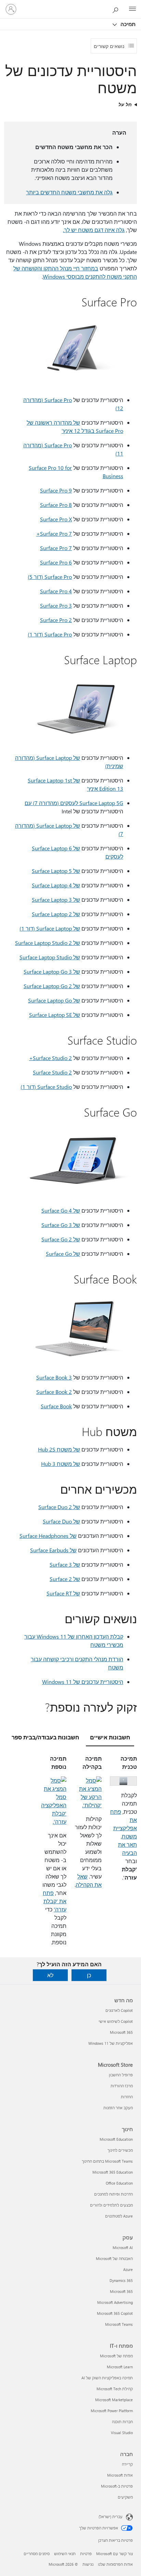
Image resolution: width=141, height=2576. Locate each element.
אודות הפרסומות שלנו (115, 2564)
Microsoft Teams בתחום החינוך (107, 2161)
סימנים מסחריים (37, 2554)
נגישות (88, 2564)
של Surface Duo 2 (59, 1507)
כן (89, 1975)
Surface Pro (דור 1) (50, 634)
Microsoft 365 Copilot (115, 2313)
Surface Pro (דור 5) (50, 577)
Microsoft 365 (121, 2032)
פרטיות (86, 2554)
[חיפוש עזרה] (117, 9)
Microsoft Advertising (115, 2302)
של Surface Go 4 (61, 1210)
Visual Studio (122, 2433)
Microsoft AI (123, 2247)
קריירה (127, 2464)
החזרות (127, 2097)
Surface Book (56, 1406)
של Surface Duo (61, 1521)
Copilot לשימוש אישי (116, 2021)
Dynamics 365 (121, 2280)
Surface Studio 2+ (50, 1058)
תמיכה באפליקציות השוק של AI (107, 2378)
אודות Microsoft (120, 2475)
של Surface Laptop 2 (56, 914)
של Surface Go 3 (61, 1225)
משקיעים (125, 2497)
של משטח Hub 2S (59, 1449)
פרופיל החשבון (121, 2075)
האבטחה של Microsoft (114, 2258)
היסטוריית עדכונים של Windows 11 (83, 1682)
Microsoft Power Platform (112, 2411)
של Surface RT (63, 1593)
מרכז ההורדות (122, 2086)
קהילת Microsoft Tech (115, 2389)
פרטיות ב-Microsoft (117, 2486)
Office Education (119, 2183)
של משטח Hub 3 (61, 1464)
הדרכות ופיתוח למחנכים (113, 2194)
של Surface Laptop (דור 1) (50, 928)
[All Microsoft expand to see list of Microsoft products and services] (132, 9)
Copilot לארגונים (119, 2010)
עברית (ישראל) (111, 2517)
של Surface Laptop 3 (56, 900)
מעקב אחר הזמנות (118, 2108)
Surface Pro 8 (56, 505)
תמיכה (127, 24)
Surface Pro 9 (56, 490)
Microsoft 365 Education (113, 2172)
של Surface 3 (65, 1564)
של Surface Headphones (48, 1536)
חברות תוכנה (122, 2422)
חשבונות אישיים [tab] (110, 1737)
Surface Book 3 (54, 1377)
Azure (128, 2269)
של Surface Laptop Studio (50, 957)
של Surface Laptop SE (55, 1015)
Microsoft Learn (120, 2367)
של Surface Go (63, 1254)
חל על (125, 104)
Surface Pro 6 (56, 562)
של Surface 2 (65, 1579)
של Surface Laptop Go (54, 1000)
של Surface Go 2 (61, 1239)
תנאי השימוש (65, 2554)
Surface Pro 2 (56, 620)
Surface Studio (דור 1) (46, 1087)
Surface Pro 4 (56, 591)
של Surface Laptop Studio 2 (48, 943)
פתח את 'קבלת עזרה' (55, 1901)
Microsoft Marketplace (114, 2400)
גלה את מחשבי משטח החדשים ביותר (69, 192)
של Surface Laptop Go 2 (52, 986)
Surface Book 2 (54, 1392)
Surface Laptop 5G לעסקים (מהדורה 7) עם (74, 803)
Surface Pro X (56, 519)
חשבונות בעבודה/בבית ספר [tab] (45, 1737)
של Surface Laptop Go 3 (52, 971)
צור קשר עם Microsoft (114, 2554)
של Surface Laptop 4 (56, 885)
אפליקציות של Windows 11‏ (111, 2043)
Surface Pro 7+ (54, 533)
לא (50, 1975)
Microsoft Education (116, 2139)
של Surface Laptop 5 (56, 871)
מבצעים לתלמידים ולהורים (111, 2205)
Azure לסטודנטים (119, 2216)
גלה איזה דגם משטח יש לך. (94, 230)
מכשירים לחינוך (120, 2150)
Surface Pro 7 (56, 548)
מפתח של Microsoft (116, 2356)
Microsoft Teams (119, 2324)
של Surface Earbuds (53, 1550)
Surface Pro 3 (56, 605)
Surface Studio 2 (52, 1072)
